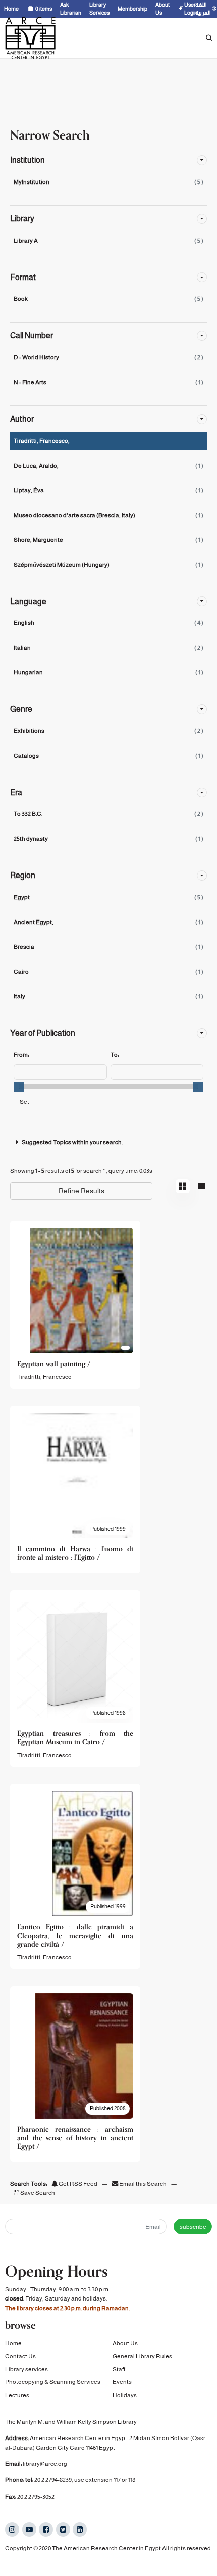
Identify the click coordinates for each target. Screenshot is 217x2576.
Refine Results (82, 1191)
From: (21, 1055)
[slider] (19, 1087)
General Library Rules (142, 2356)
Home (13, 2343)
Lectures (17, 2395)
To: (115, 1055)
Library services (26, 2369)
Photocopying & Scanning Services (53, 2382)
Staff (119, 2369)
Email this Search (143, 2184)
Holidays (125, 2395)
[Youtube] (29, 2529)
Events (122, 2382)
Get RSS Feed (77, 2184)
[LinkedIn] (80, 2529)
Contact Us (20, 2356)
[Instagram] (12, 2529)
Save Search (37, 2193)
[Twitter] (63, 2529)
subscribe (193, 2227)
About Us (125, 2343)
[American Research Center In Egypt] (30, 38)
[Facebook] (46, 2529)
